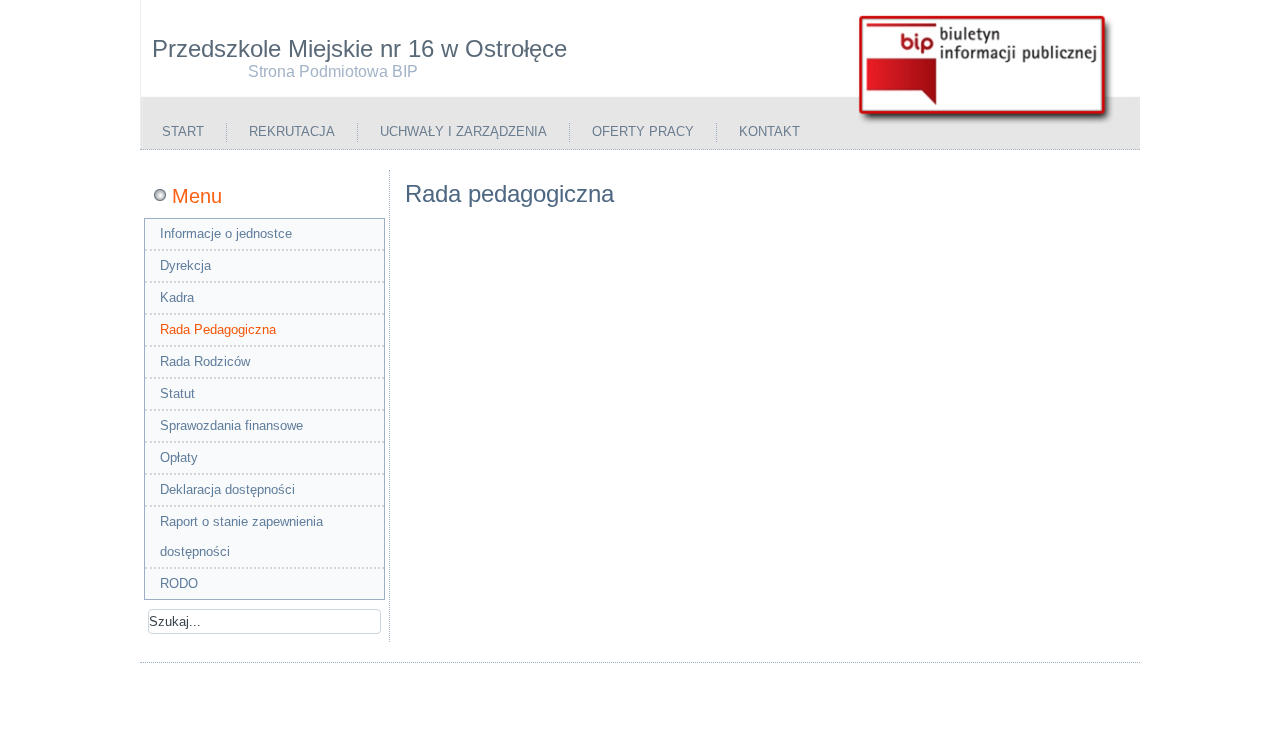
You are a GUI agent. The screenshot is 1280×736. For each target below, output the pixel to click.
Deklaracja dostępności (227, 489)
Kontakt (769, 131)
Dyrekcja (185, 265)
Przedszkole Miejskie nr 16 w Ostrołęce (359, 48)
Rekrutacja (292, 131)
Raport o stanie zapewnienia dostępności (241, 536)
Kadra (177, 297)
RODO (179, 583)
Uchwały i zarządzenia (463, 131)
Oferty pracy (643, 131)
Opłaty (179, 457)
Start (183, 131)
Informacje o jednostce (226, 233)
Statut (177, 393)
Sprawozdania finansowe (231, 425)
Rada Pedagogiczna (218, 329)
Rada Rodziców (205, 361)
